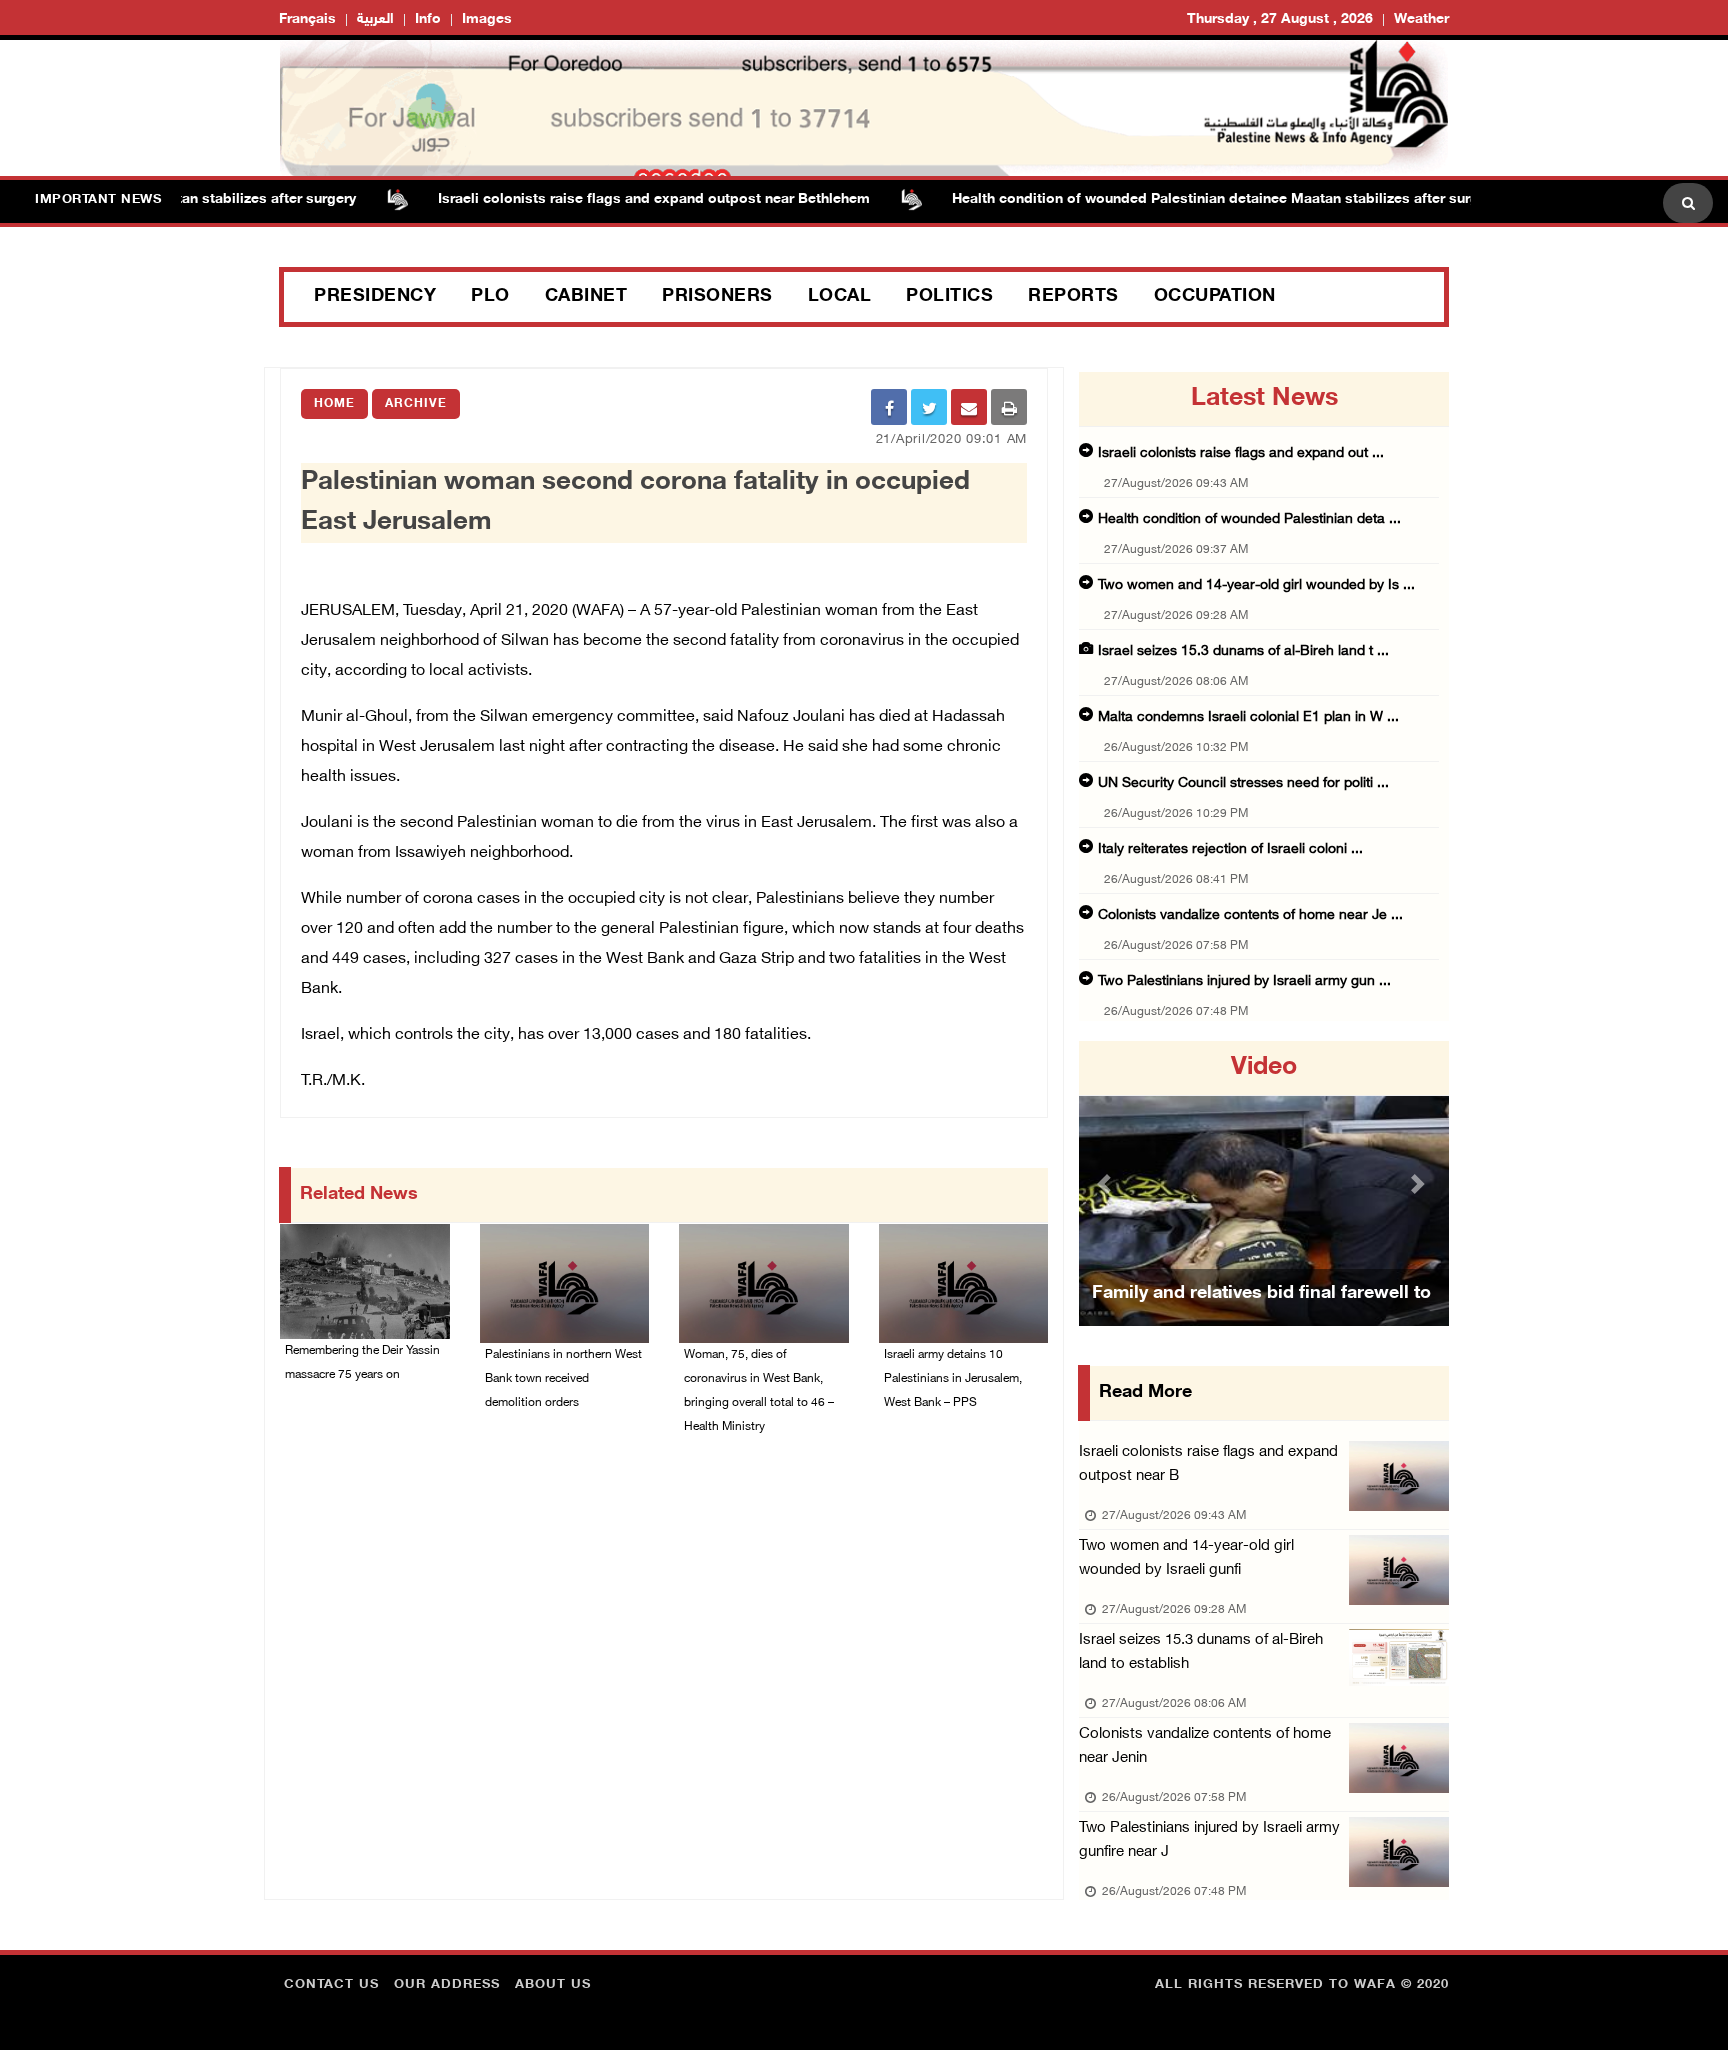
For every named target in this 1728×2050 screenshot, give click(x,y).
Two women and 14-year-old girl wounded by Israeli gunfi (1186, 1558)
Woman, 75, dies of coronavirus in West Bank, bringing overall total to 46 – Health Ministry (759, 1391)
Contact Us (331, 1985)
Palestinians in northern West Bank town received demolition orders (563, 1379)
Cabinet (586, 297)
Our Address (447, 1985)
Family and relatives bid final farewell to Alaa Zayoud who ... (1261, 1319)
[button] (1107, 1183)
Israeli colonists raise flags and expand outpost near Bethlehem (612, 199)
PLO (490, 297)
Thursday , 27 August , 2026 (1280, 19)
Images (487, 19)
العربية (375, 19)
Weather (1421, 19)
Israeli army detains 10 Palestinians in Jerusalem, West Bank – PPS (953, 1379)
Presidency (375, 297)
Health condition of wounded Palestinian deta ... (1249, 519)
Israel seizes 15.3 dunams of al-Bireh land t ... (1243, 651)
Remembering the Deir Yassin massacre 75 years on (362, 1363)
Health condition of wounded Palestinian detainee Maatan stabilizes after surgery (1183, 199)
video (1264, 1068)
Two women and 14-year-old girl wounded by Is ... (1256, 585)
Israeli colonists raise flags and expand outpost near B (1208, 1464)
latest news (1264, 399)
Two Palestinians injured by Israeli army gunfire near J (1209, 1840)
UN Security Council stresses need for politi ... (1243, 783)
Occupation (1215, 297)
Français (307, 19)
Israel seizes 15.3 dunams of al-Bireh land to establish (1201, 1652)
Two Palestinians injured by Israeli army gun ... (1244, 981)
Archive (416, 404)
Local (840, 297)
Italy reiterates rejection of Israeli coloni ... (1230, 849)
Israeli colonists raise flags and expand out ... (1241, 453)
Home (334, 404)
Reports (1073, 297)
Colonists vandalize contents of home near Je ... (1250, 915)
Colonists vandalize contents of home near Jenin (1205, 1746)
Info (428, 19)
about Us (553, 1985)
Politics (949, 297)
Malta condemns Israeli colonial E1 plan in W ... (1248, 717)
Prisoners (717, 297)
